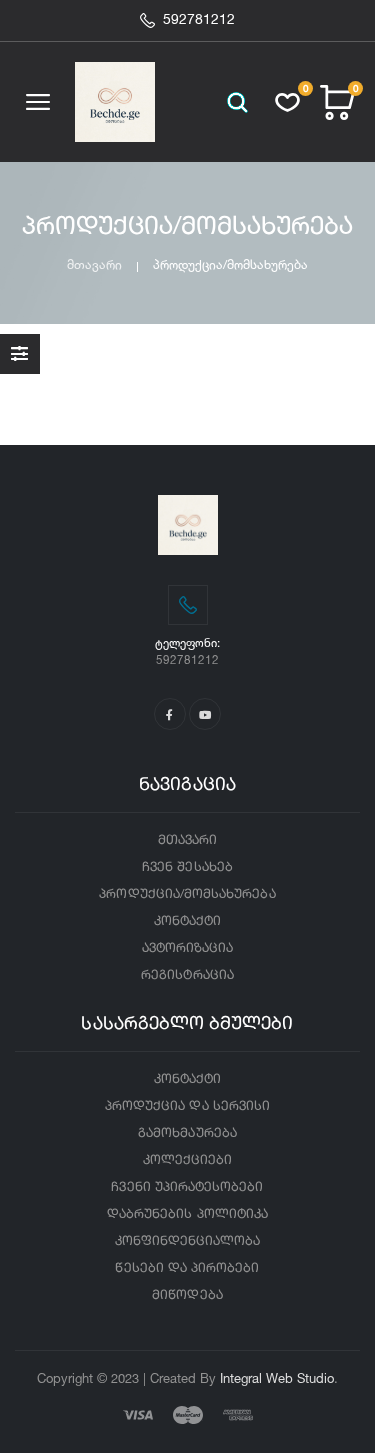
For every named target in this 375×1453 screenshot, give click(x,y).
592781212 (199, 20)
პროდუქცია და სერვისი (187, 1106)
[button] (237, 102)
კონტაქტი (187, 921)
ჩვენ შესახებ (187, 867)
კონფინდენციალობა (188, 1241)
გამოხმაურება (187, 1133)
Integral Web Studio (277, 1378)
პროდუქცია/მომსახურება (187, 894)
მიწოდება (187, 1295)
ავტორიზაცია (188, 948)
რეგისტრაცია (187, 975)
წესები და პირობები (187, 1268)
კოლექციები (188, 1160)
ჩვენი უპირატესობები (187, 1187)
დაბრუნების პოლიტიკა (187, 1214)
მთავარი (94, 264)
